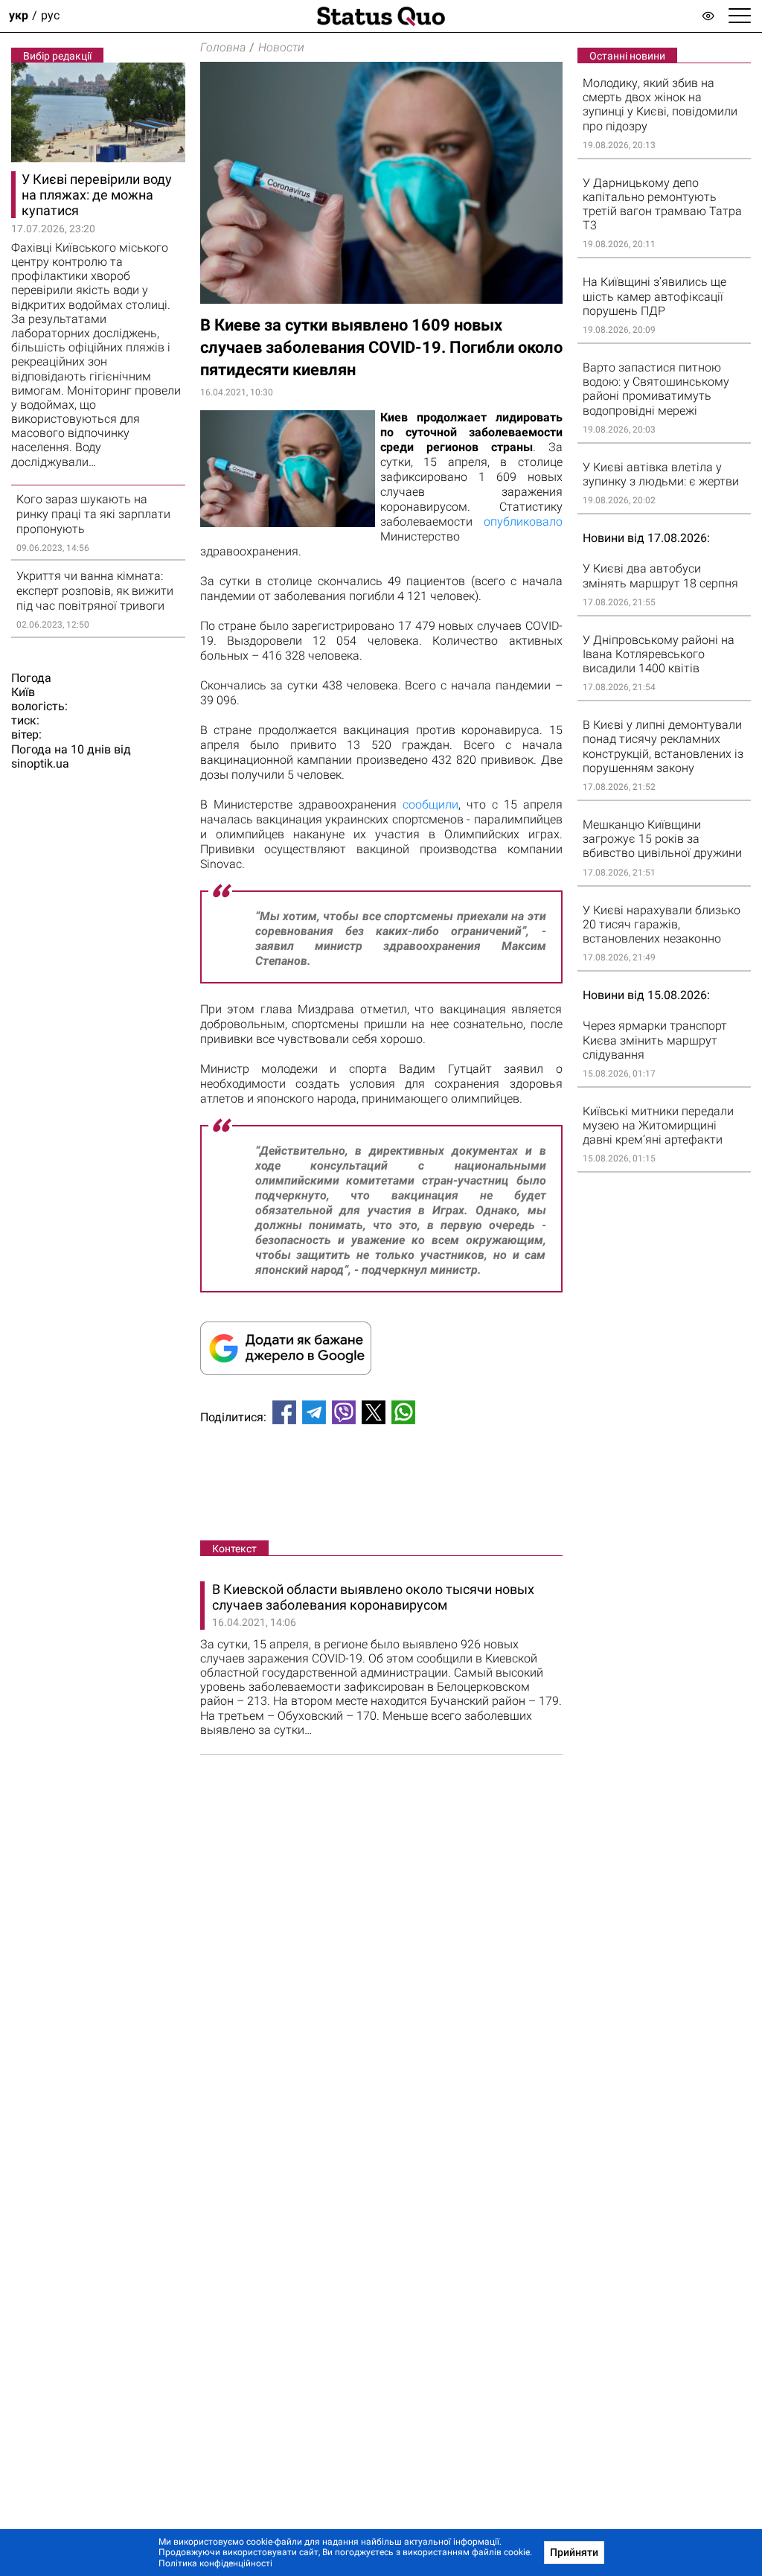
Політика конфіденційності (215, 2563)
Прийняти (574, 2552)
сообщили (430, 804)
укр (19, 16)
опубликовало (523, 522)
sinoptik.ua (40, 763)
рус (50, 16)
